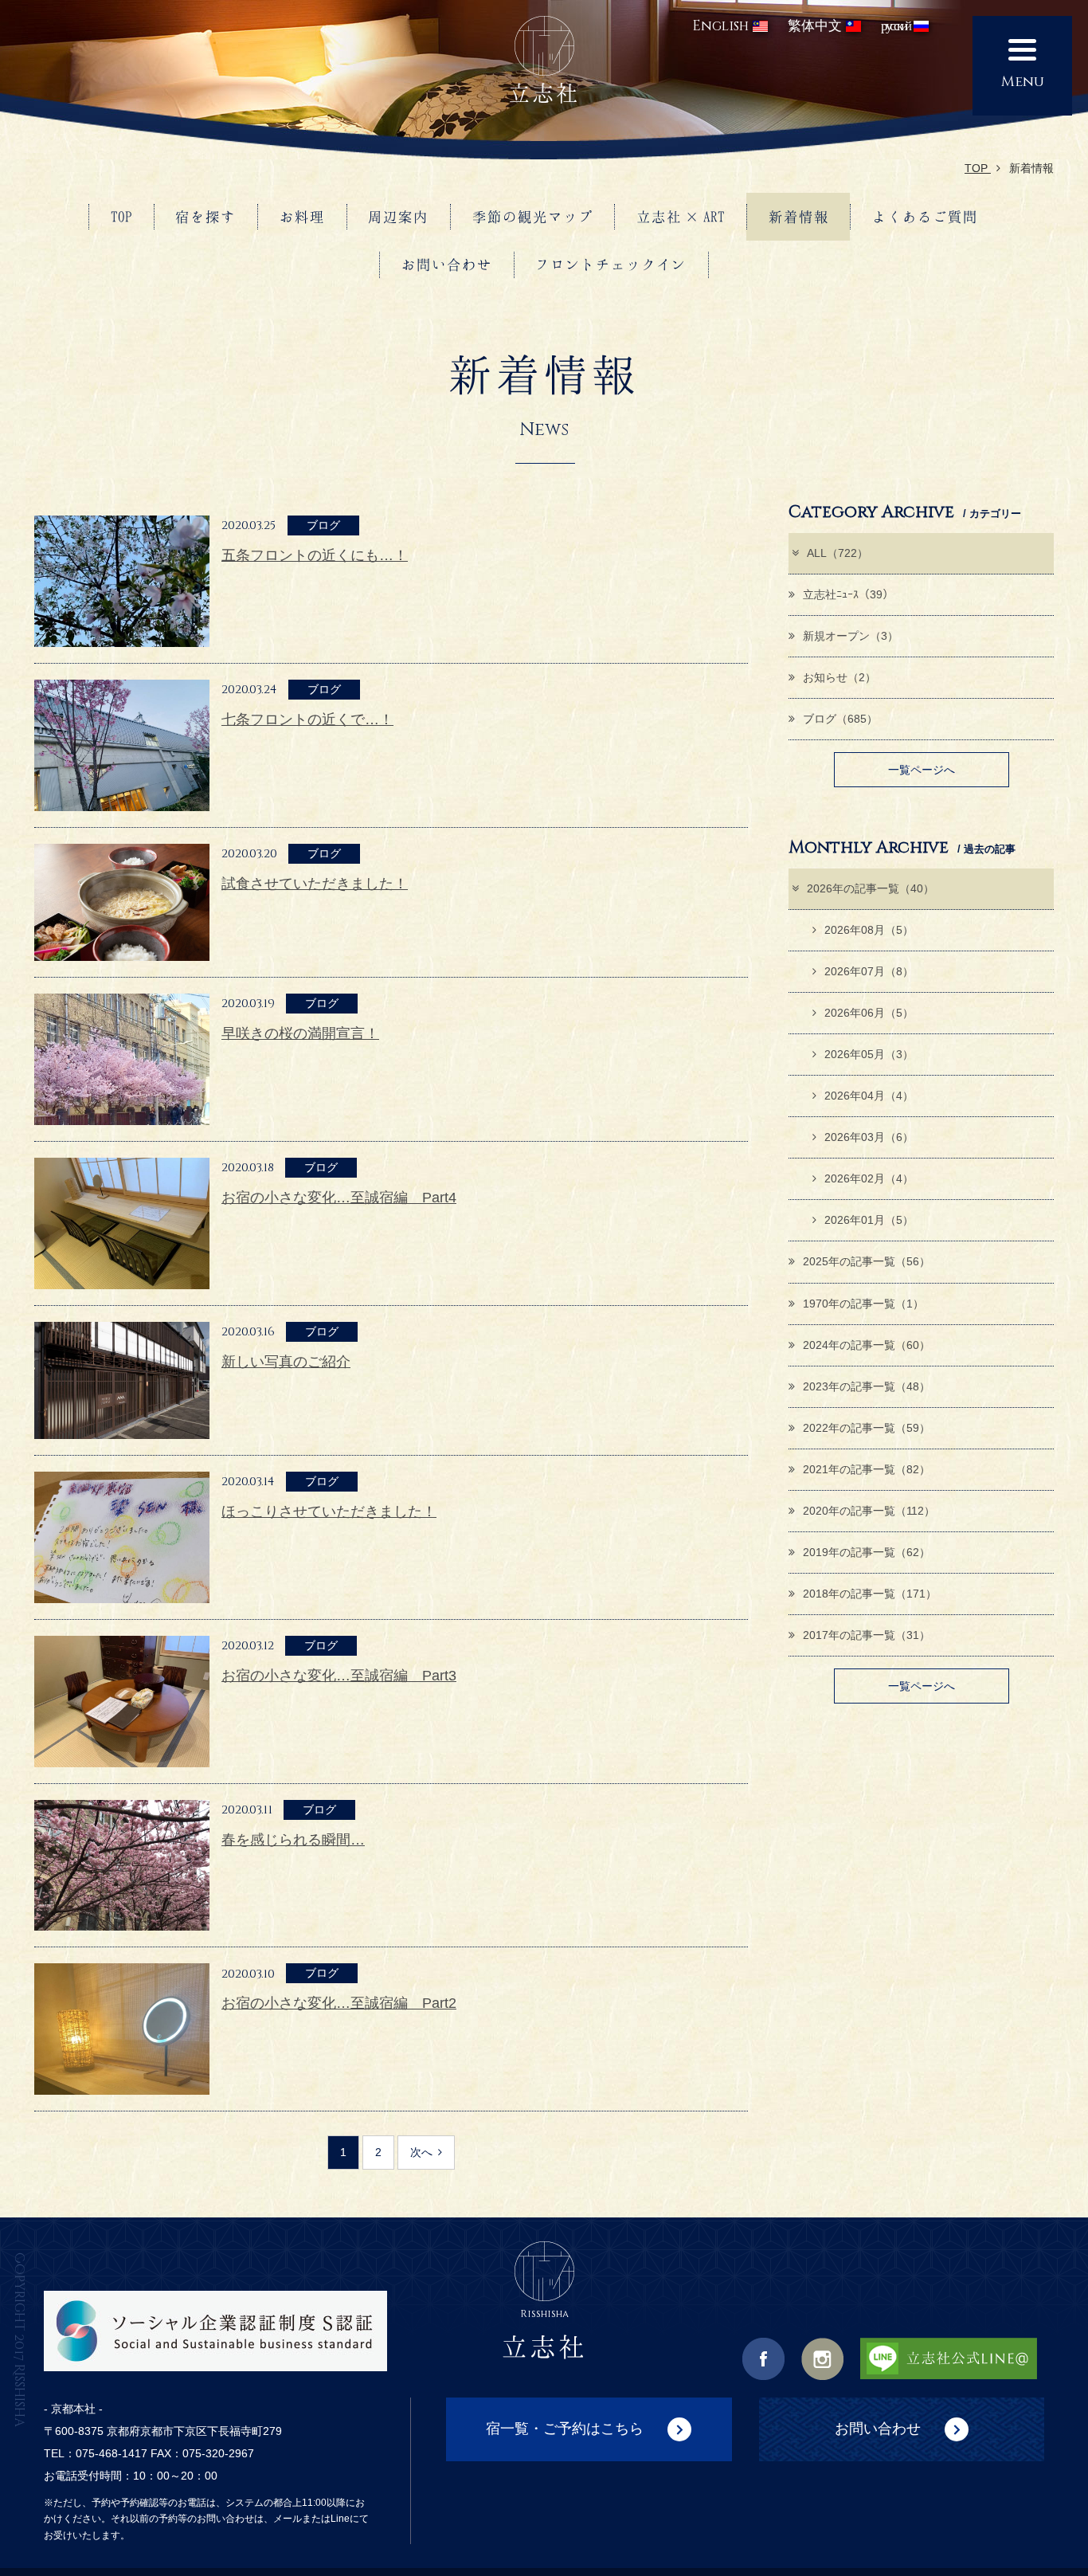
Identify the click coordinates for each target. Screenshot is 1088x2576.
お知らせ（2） (839, 677)
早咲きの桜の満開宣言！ (300, 1033)
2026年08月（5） (869, 930)
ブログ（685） (840, 719)
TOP (978, 168)
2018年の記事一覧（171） (870, 1594)
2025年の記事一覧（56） (867, 1261)
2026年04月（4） (869, 1096)
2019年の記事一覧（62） (867, 1552)
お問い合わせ (878, 2428)
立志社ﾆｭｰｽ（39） (848, 594)
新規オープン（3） (851, 636)
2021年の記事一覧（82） (867, 1469)
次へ (421, 2152)
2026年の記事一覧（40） (871, 888)
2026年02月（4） (869, 1178)
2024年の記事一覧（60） (867, 1345)
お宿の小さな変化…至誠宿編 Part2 (339, 2003)
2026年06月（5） (869, 1013)
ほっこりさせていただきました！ (329, 1511)
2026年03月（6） (869, 1137)
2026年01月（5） (869, 1220)
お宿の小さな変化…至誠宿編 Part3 (339, 1676)
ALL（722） (838, 553)
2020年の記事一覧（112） (869, 1511)
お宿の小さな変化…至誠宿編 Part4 (339, 1198)
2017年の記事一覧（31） (867, 1635)
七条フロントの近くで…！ (307, 719)
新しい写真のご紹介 (286, 1362)
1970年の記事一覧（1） (863, 1304)
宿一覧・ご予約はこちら (565, 2428)
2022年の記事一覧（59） (867, 1428)
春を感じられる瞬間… (293, 1840)
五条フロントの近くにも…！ (315, 555)
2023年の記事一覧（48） (867, 1386)
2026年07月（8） (869, 971)
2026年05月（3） (869, 1054)
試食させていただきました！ (315, 884)
